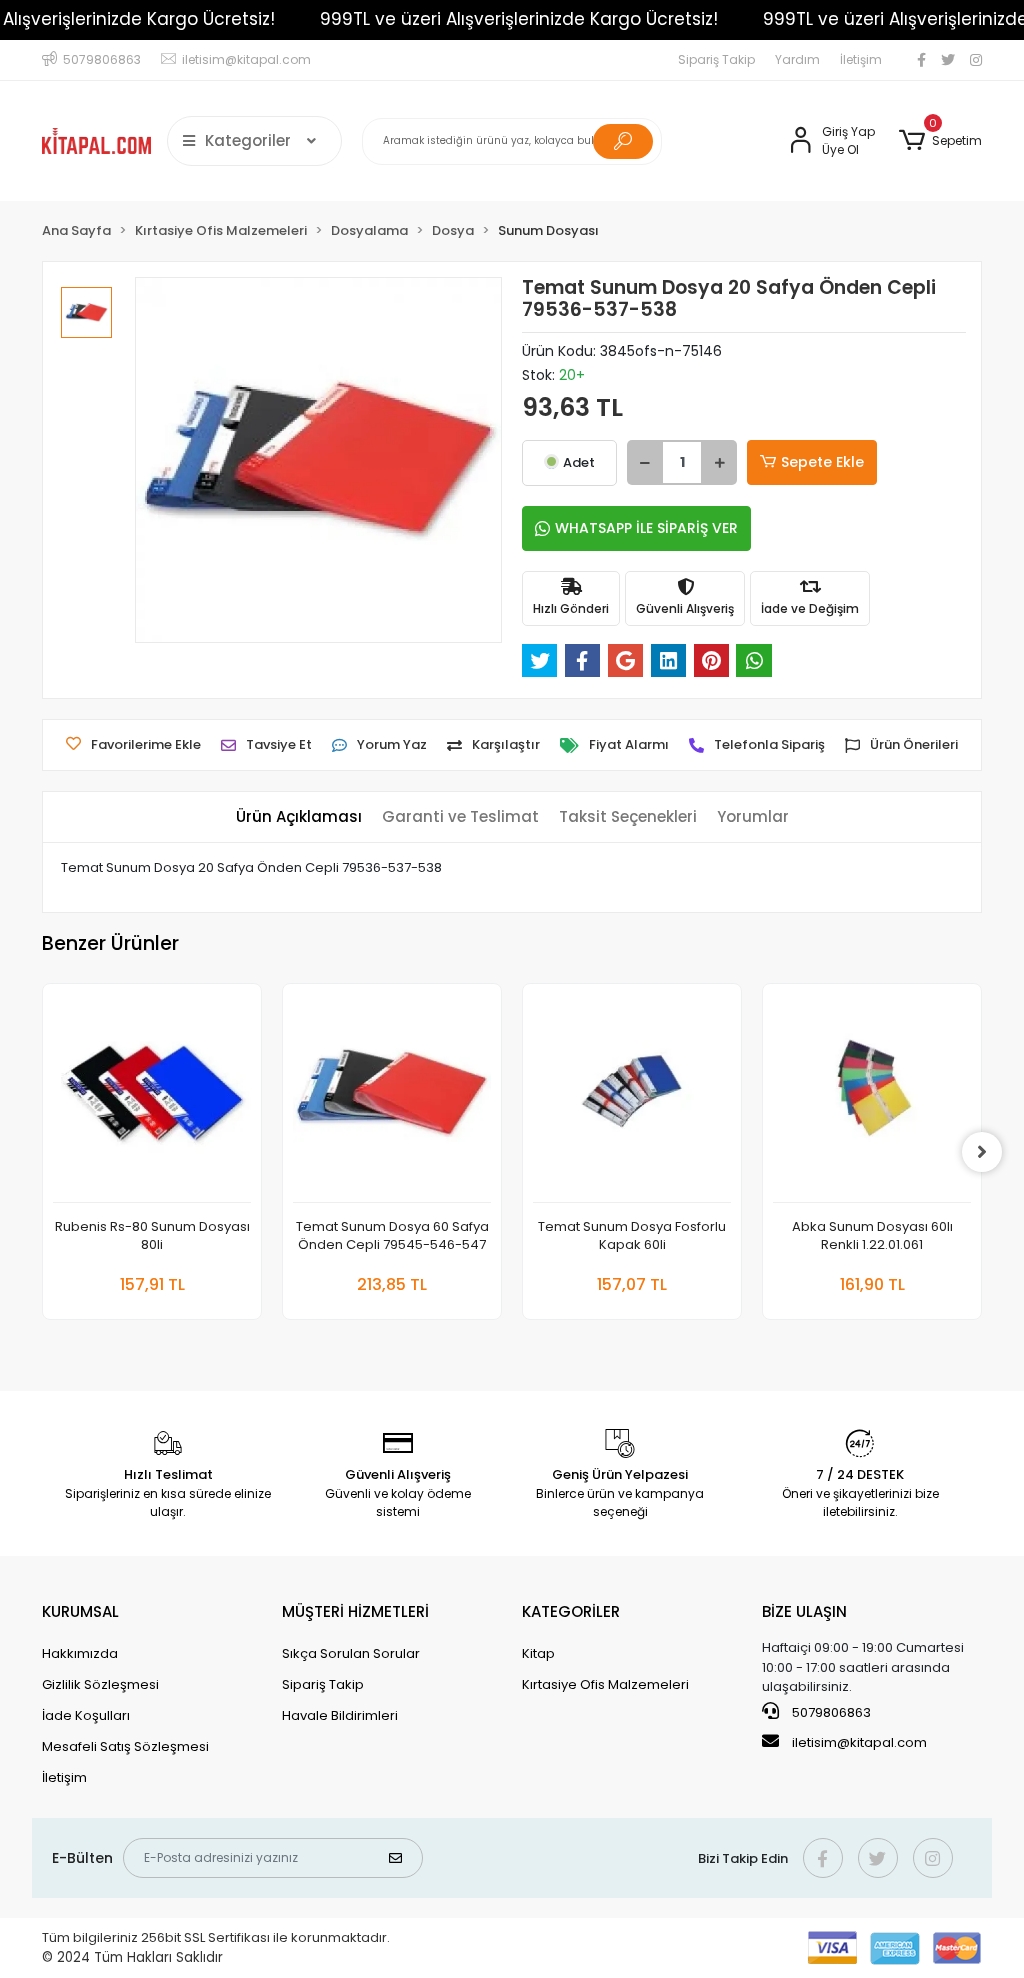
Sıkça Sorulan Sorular (351, 1653)
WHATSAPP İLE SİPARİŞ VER (646, 528)
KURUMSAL (80, 1611)
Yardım (797, 59)
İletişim (861, 59)
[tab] (299, 817)
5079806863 (830, 1712)
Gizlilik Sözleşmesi (100, 1684)
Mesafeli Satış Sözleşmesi (125, 1746)
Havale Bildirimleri (340, 1715)
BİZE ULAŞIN (804, 1611)
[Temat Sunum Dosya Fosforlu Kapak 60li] (632, 1098)
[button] (940, 141)
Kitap (538, 1653)
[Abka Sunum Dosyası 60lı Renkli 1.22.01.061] (872, 1098)
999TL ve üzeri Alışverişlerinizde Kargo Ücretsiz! (519, 19)
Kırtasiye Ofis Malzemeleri (605, 1684)
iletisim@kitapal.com (859, 1742)
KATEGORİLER (571, 1611)
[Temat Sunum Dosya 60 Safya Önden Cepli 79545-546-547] (392, 1098)
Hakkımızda (80, 1653)
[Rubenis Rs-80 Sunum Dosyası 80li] (152, 1098)
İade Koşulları (86, 1715)
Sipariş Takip (716, 59)
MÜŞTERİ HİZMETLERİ (355, 1611)
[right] (982, 1152)
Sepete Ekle (822, 462)
